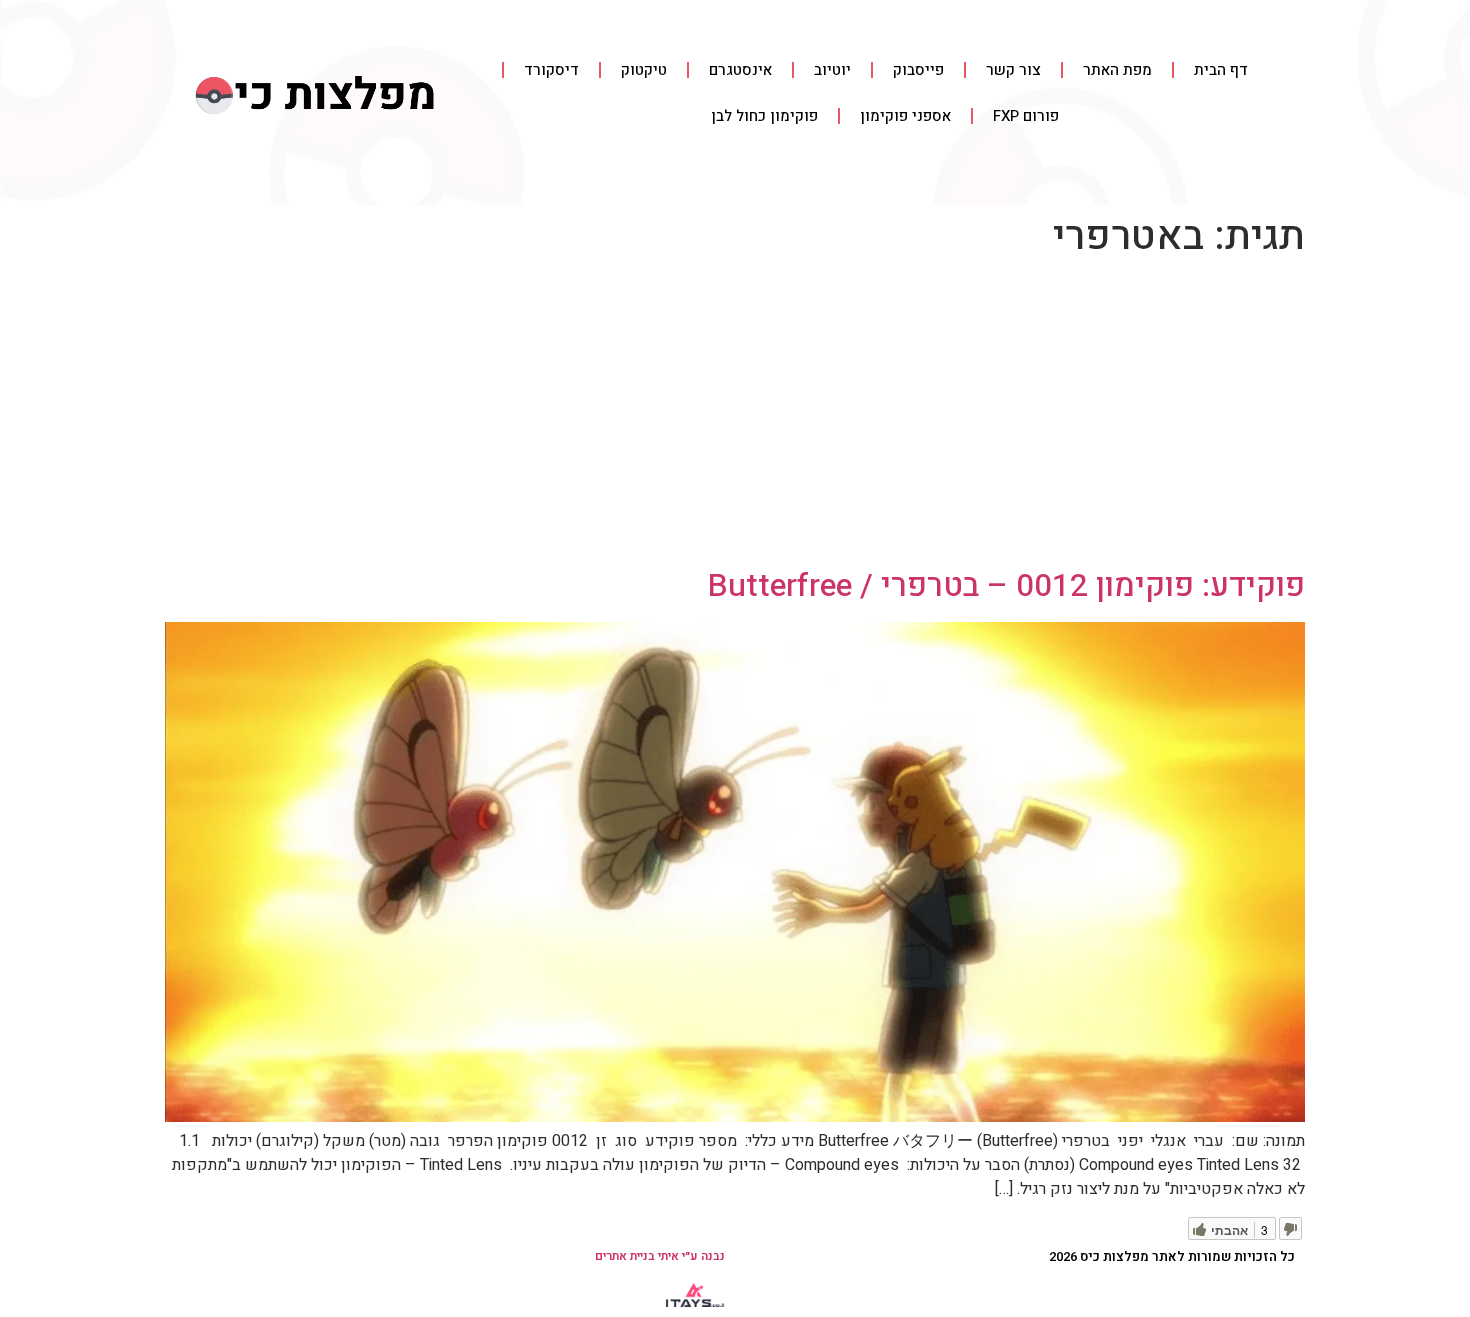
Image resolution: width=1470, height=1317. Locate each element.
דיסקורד (551, 70)
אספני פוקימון (905, 116)
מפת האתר (1117, 70)
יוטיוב (832, 70)
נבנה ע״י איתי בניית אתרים (660, 1256)
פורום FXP (1026, 116)
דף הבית (1221, 70)
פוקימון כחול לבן (764, 116)
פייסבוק (918, 70)
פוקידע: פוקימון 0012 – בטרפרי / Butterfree (1006, 585)
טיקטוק (644, 70)
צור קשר (1013, 70)
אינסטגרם (740, 70)
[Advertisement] (735, 417)
